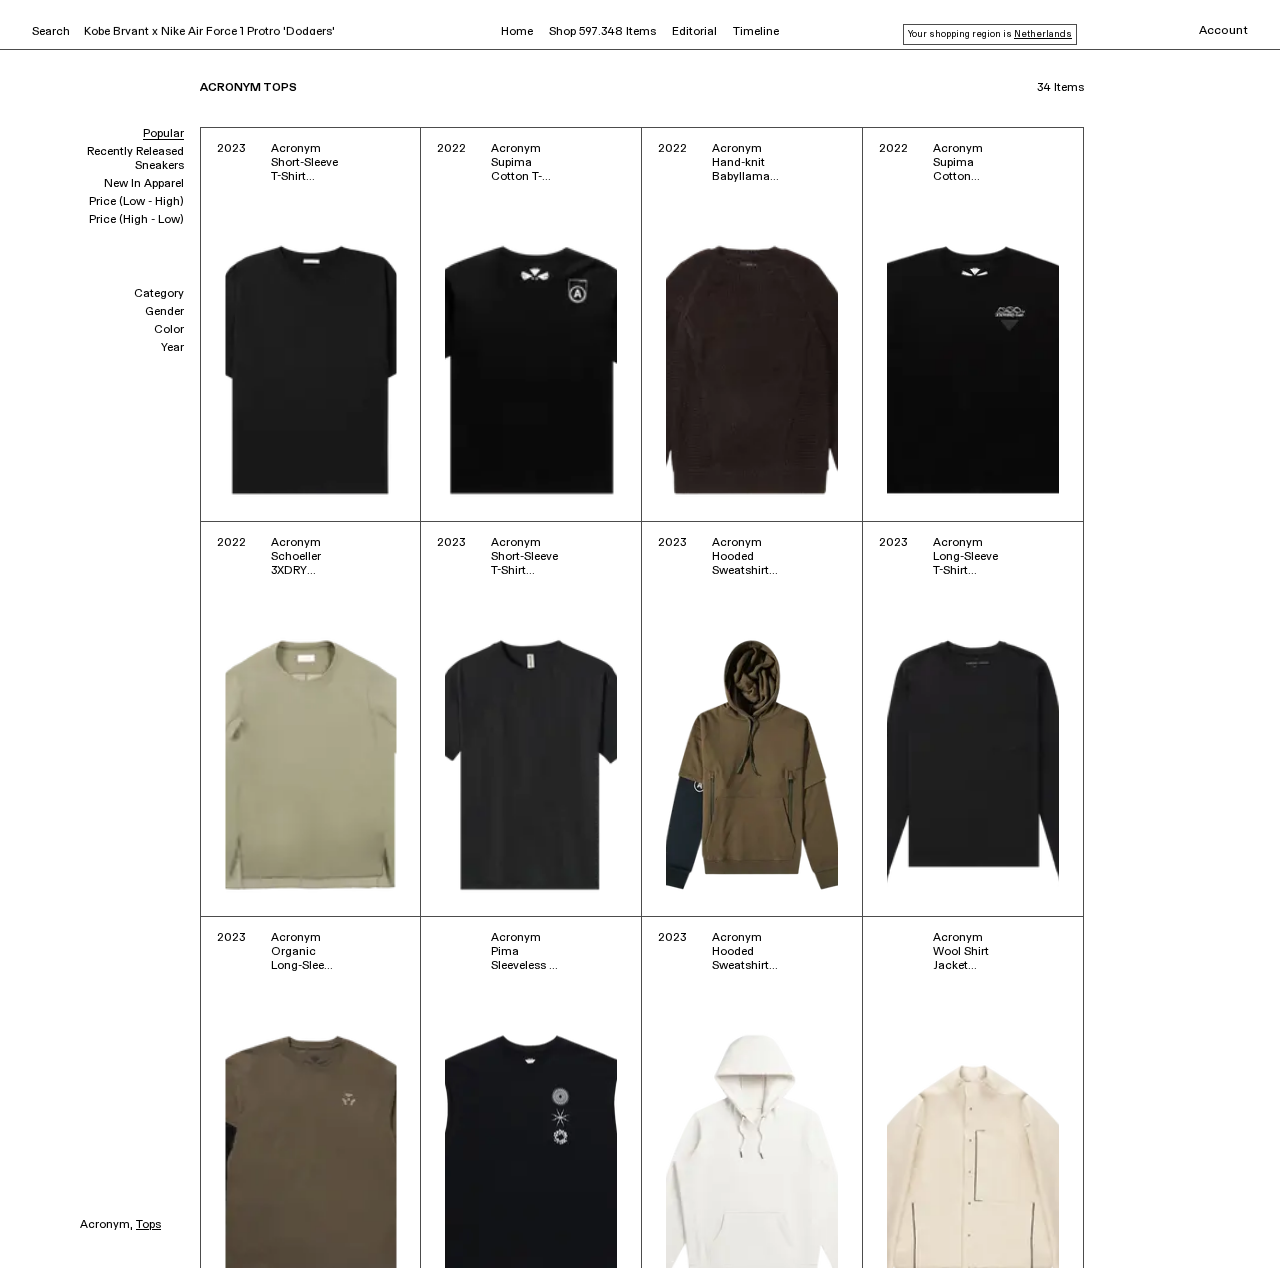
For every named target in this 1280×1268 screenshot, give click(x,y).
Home (517, 32)
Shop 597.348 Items (602, 32)
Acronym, (106, 1225)
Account (1223, 31)
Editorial (694, 32)
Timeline (756, 32)
